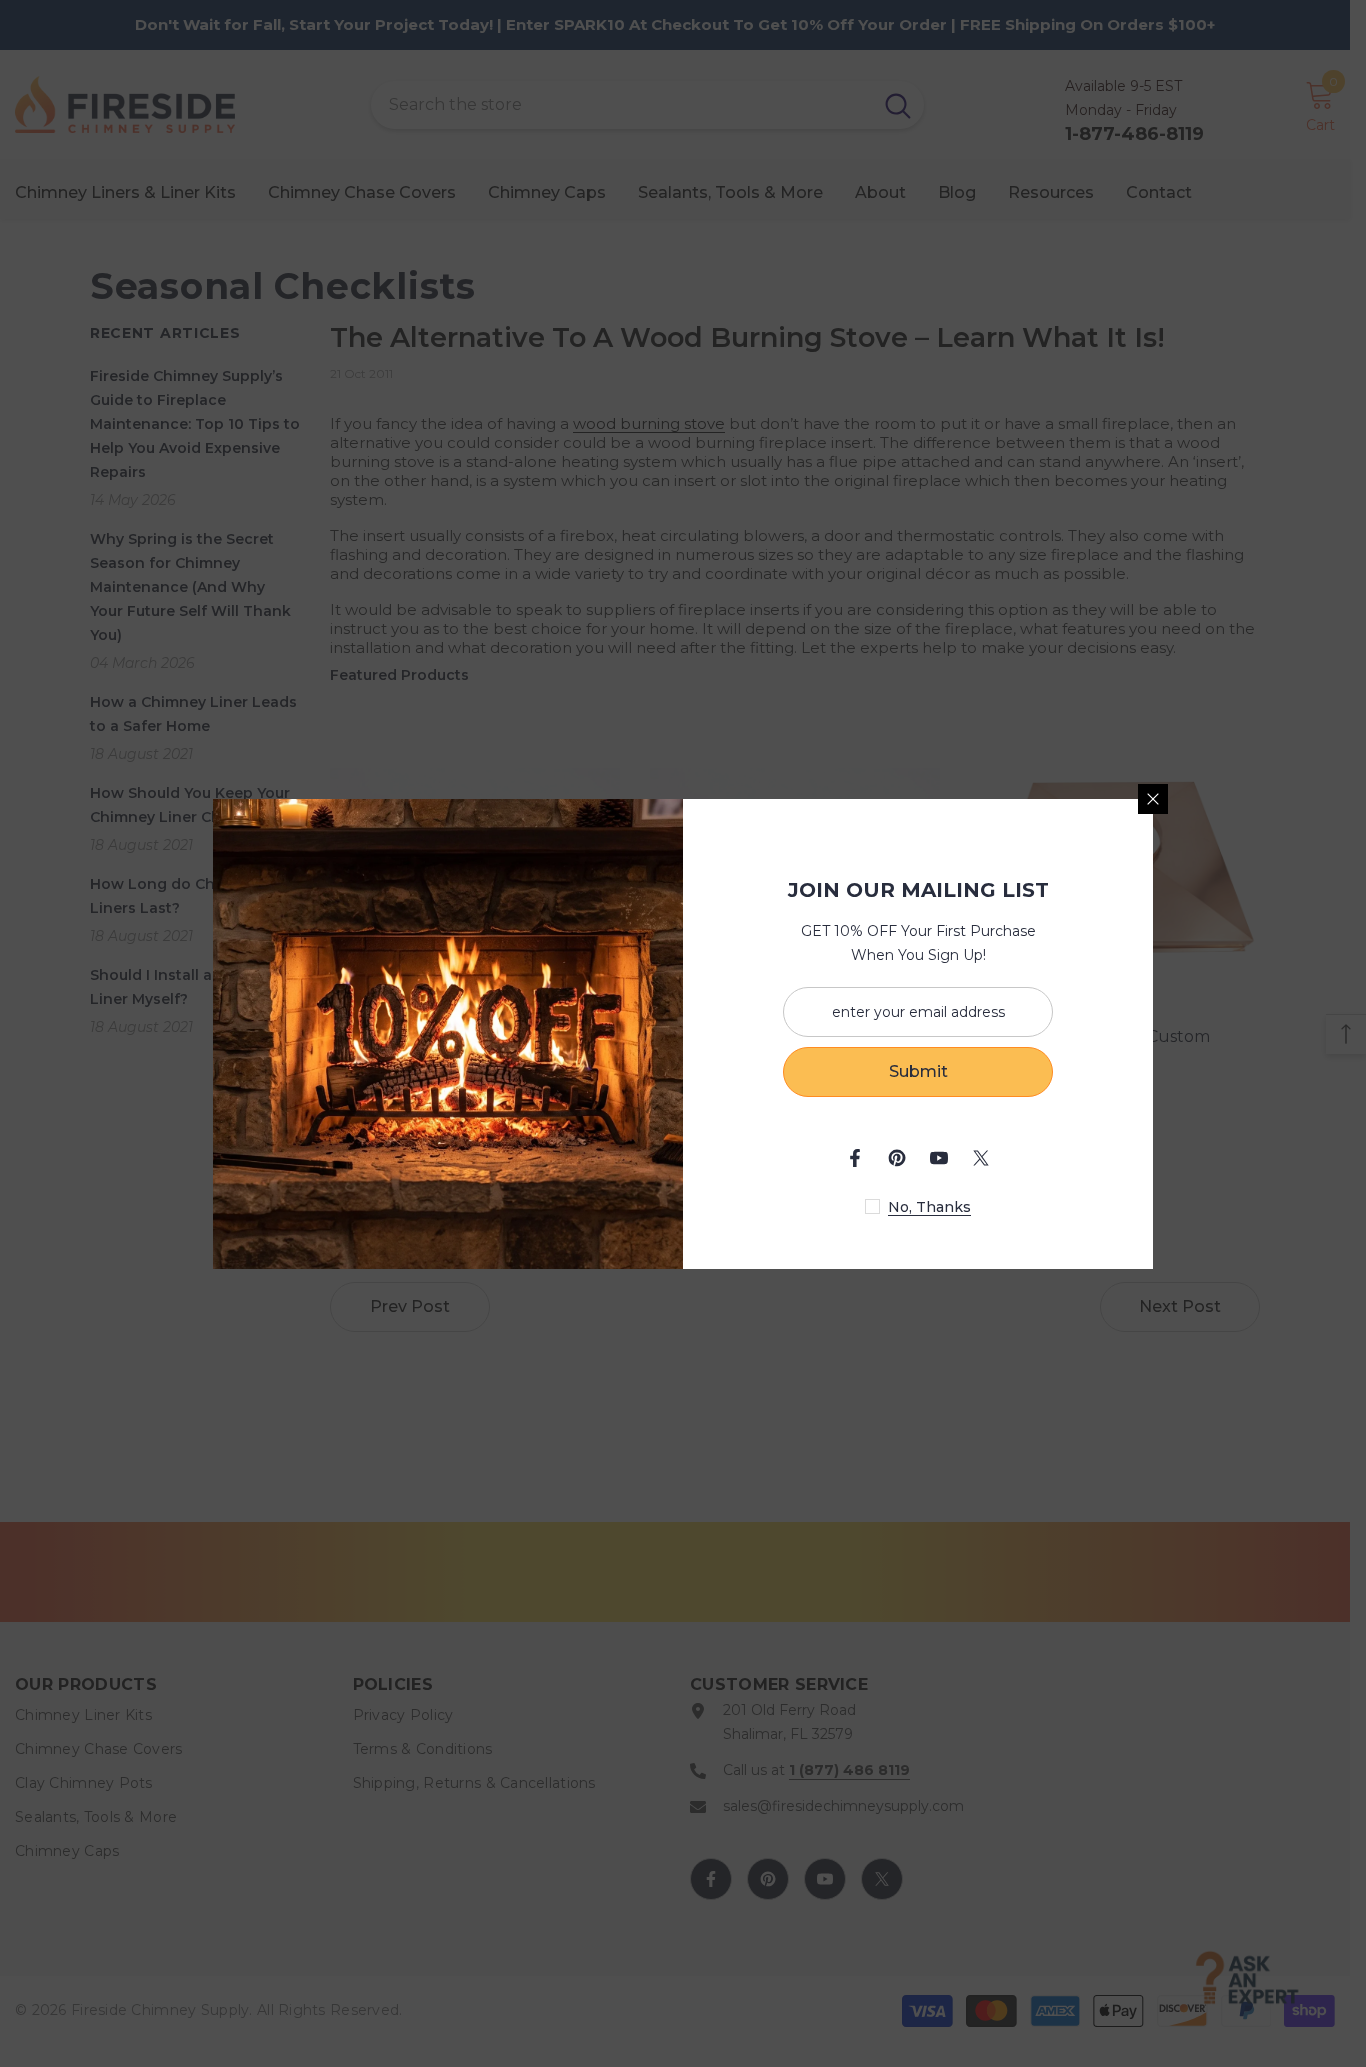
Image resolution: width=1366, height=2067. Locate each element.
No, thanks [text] (929, 1207)
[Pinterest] (897, 1158)
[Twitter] (981, 1158)
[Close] (1153, 799)
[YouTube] (939, 1158)
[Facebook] (855, 1158)
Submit (918, 1071)
